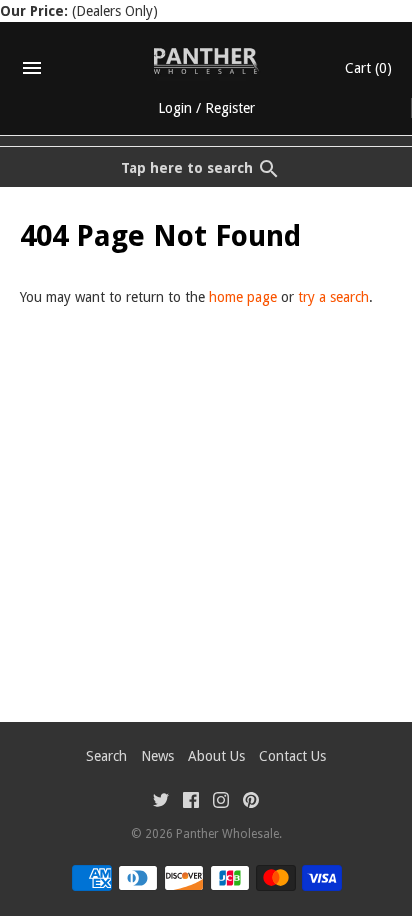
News (157, 756)
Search (106, 756)
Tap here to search (187, 168)
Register (230, 108)
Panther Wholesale (227, 834)
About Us (216, 756)
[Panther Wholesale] (206, 61)
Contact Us (292, 756)
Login (175, 108)
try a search (333, 297)
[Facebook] (191, 802)
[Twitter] (161, 802)
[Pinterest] (251, 802)
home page (243, 297)
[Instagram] (221, 802)
